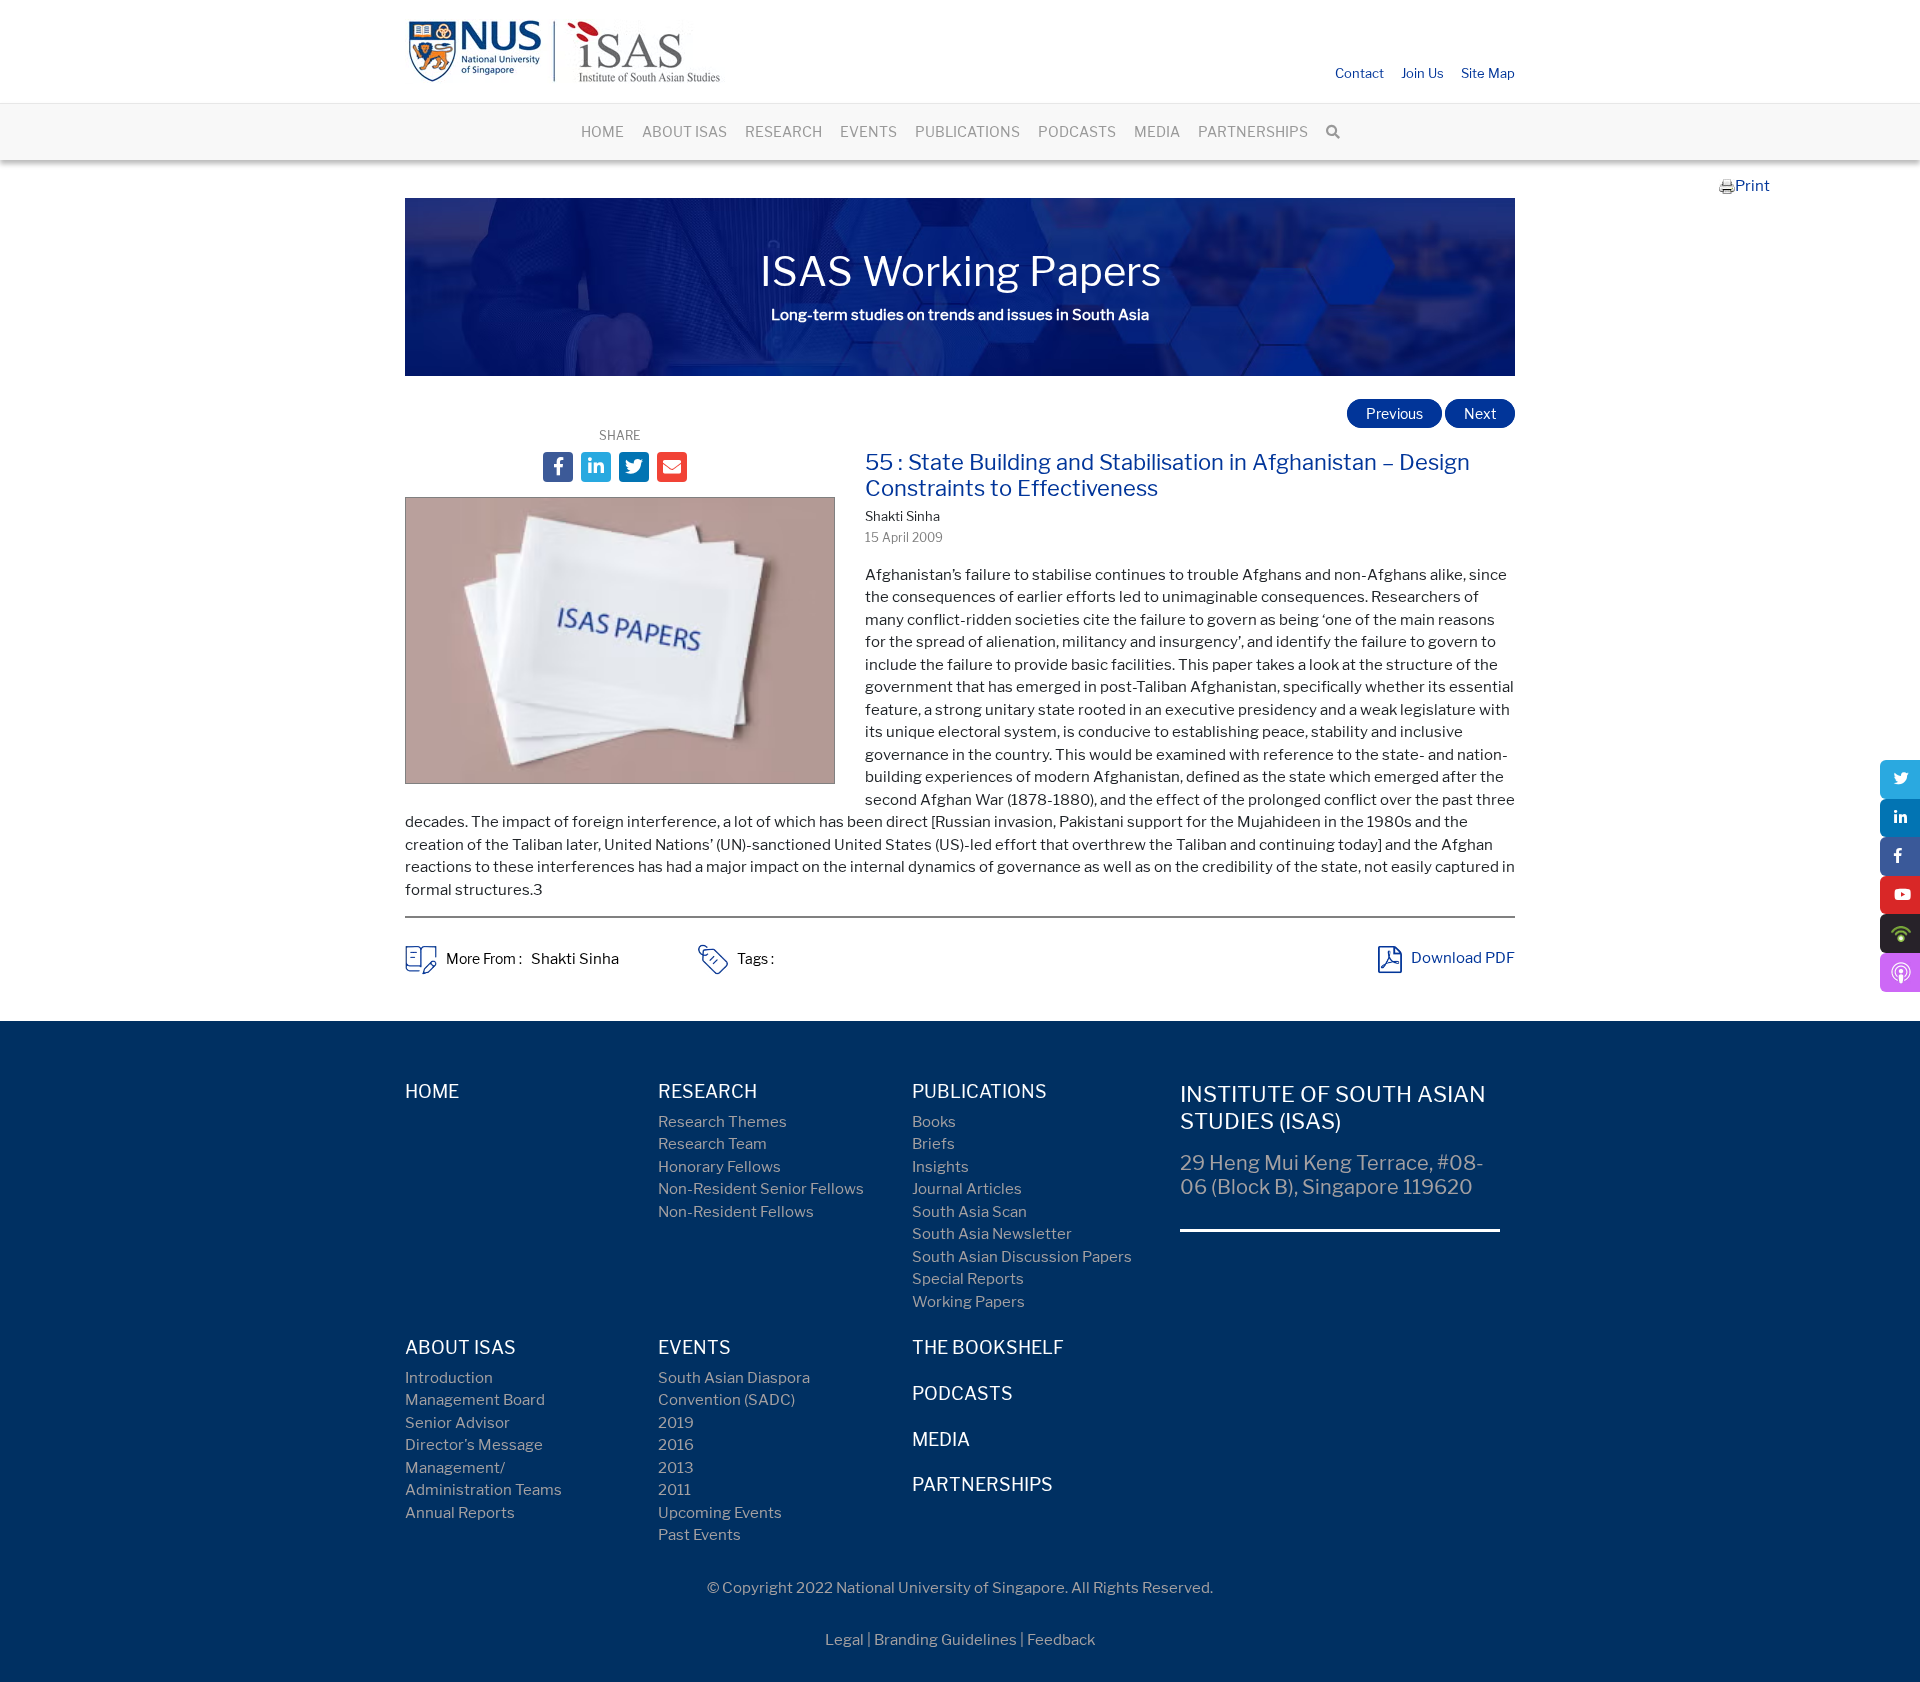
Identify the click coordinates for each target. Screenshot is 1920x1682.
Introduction (449, 1378)
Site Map (1488, 73)
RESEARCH (783, 131)
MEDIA (1157, 131)
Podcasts (962, 1393)
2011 (674, 1490)
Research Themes (722, 1122)
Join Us (1422, 73)
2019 (676, 1423)
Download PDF (1463, 959)
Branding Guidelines (945, 1640)
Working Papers (968, 1302)
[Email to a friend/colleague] (672, 467)
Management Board (475, 1400)
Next (1480, 413)
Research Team (712, 1144)
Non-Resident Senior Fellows (761, 1189)
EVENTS (868, 131)
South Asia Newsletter (992, 1234)
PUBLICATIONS (967, 131)
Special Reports (968, 1279)
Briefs (933, 1144)
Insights (940, 1167)
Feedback (1061, 1640)
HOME (602, 131)
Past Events (699, 1535)
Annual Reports (460, 1513)
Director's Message (474, 1445)
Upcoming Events (720, 1513)
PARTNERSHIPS (1253, 131)
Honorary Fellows (719, 1167)
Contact (1359, 73)
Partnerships (982, 1484)
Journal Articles (967, 1189)
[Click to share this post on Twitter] (634, 467)
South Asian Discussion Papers (1022, 1257)
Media (941, 1439)
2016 (676, 1445)
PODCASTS (1077, 131)
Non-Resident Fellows (736, 1212)
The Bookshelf (988, 1347)
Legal (844, 1640)
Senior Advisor (457, 1423)
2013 (676, 1468)
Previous (1394, 413)
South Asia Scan (969, 1212)
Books (934, 1122)
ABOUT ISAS (684, 131)
